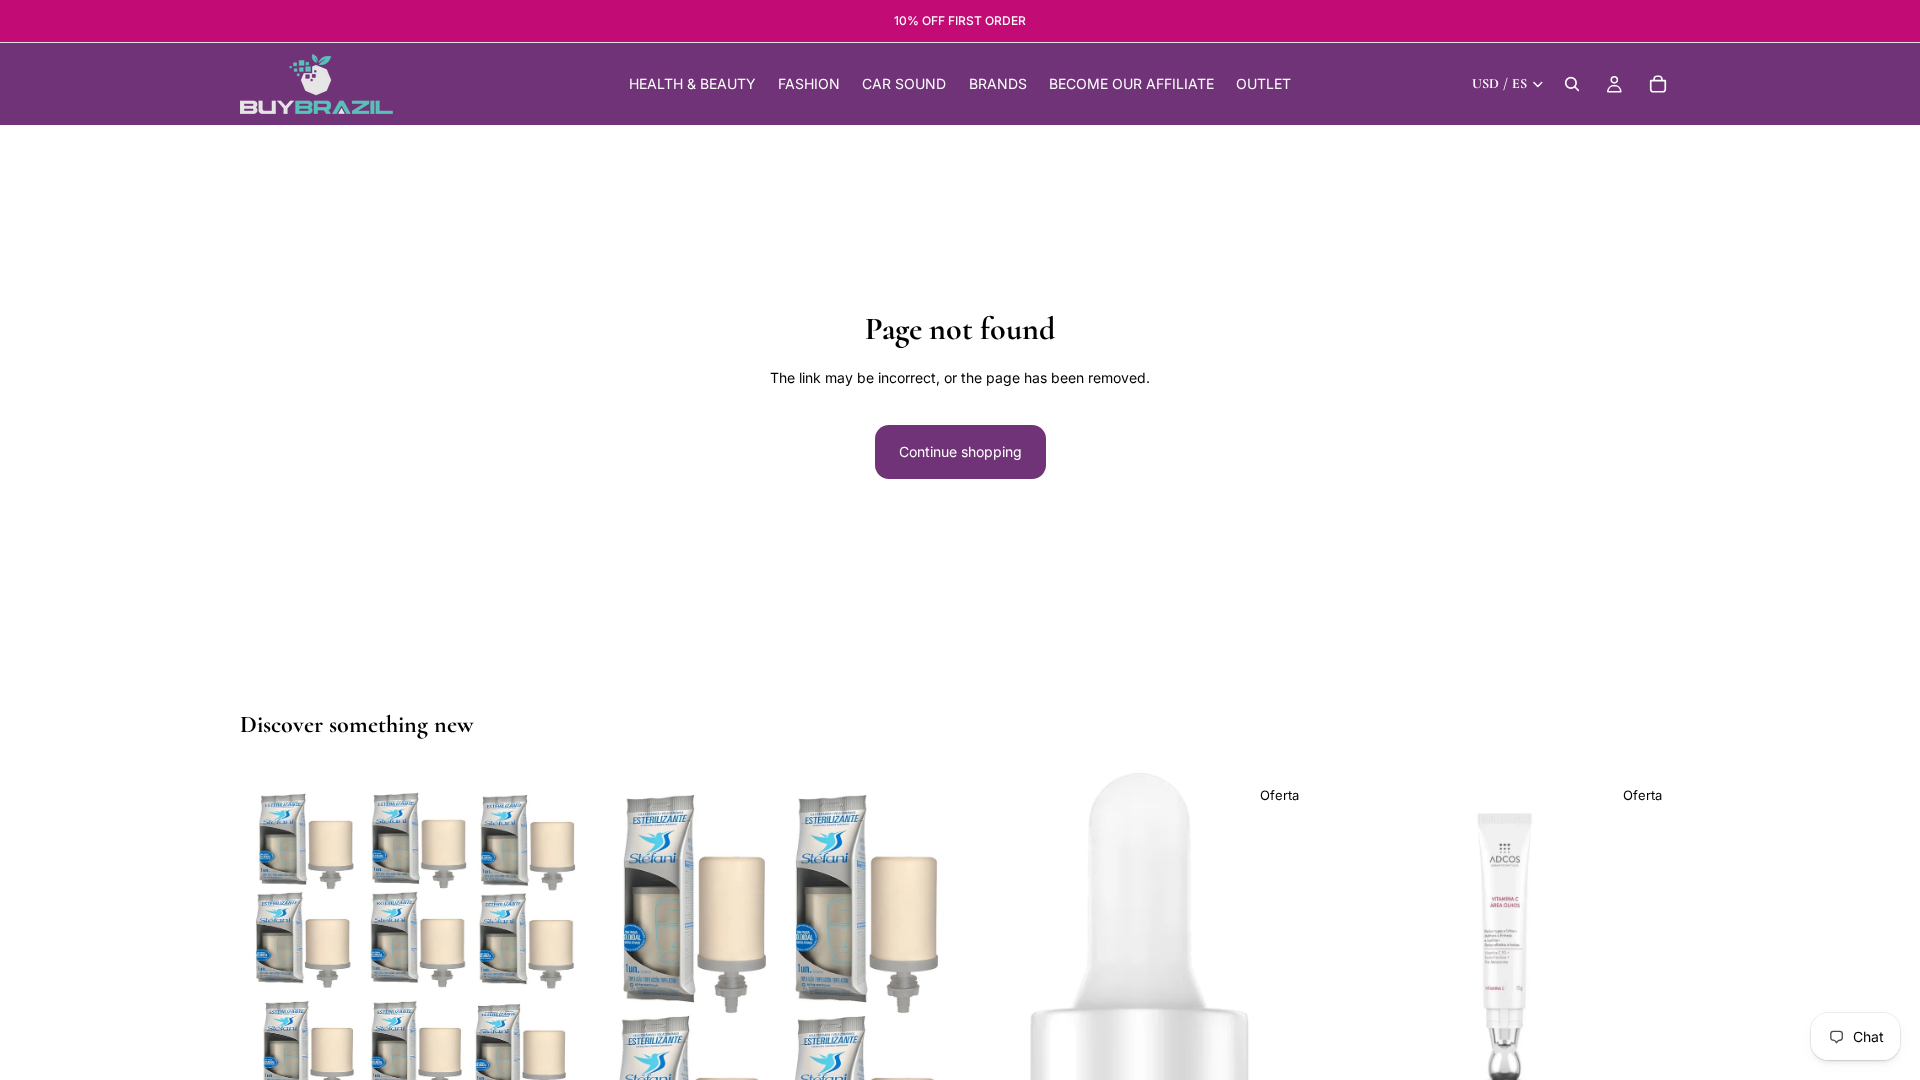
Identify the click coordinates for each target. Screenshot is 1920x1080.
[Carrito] (1658, 84)
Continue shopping (960, 451)
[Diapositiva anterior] (270, 993)
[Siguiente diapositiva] (561, 993)
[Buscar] (1572, 84)
